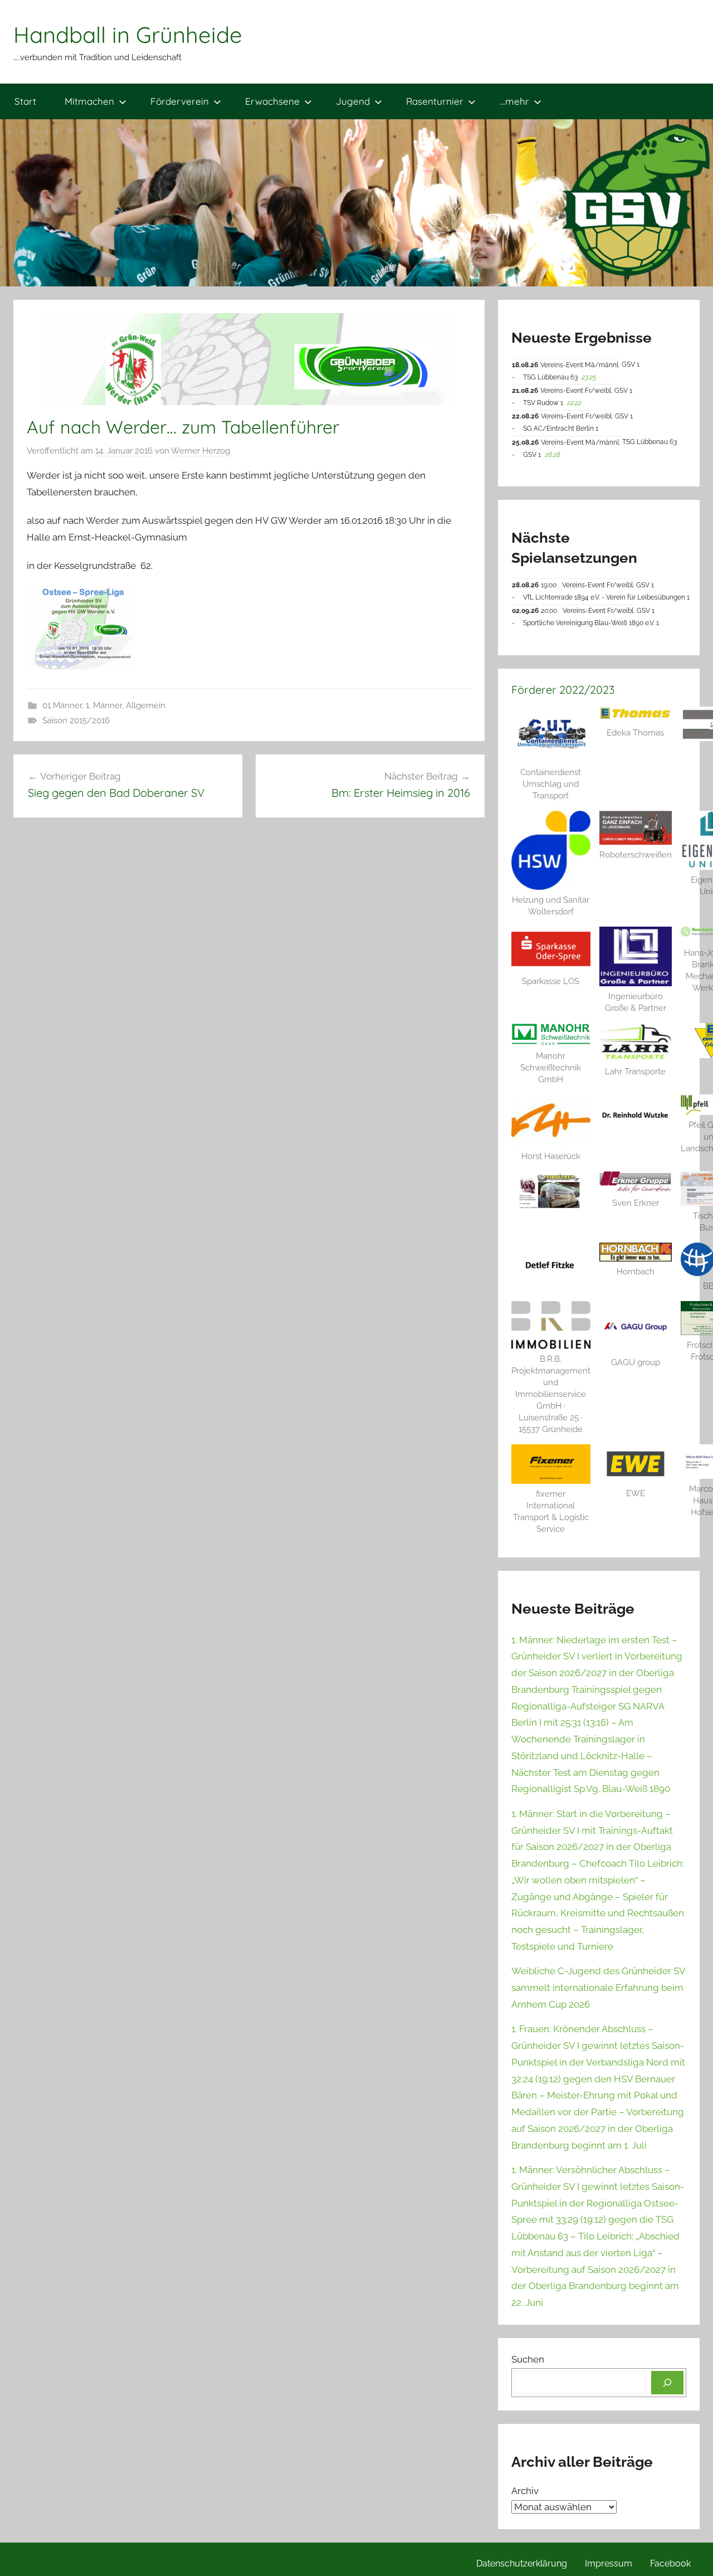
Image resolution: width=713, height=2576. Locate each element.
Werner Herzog (201, 451)
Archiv (525, 2491)
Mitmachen (89, 101)
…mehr (514, 101)
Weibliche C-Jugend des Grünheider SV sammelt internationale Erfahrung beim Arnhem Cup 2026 (598, 1988)
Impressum (609, 2563)
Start (25, 101)
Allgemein (146, 705)
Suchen (528, 2359)
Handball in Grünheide (128, 35)
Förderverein (180, 101)
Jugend (353, 101)
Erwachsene (272, 101)
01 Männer (62, 705)
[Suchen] (667, 2383)
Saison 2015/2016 (76, 720)
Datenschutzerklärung (522, 2563)
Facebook (670, 2563)
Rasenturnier (435, 101)
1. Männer (104, 705)
